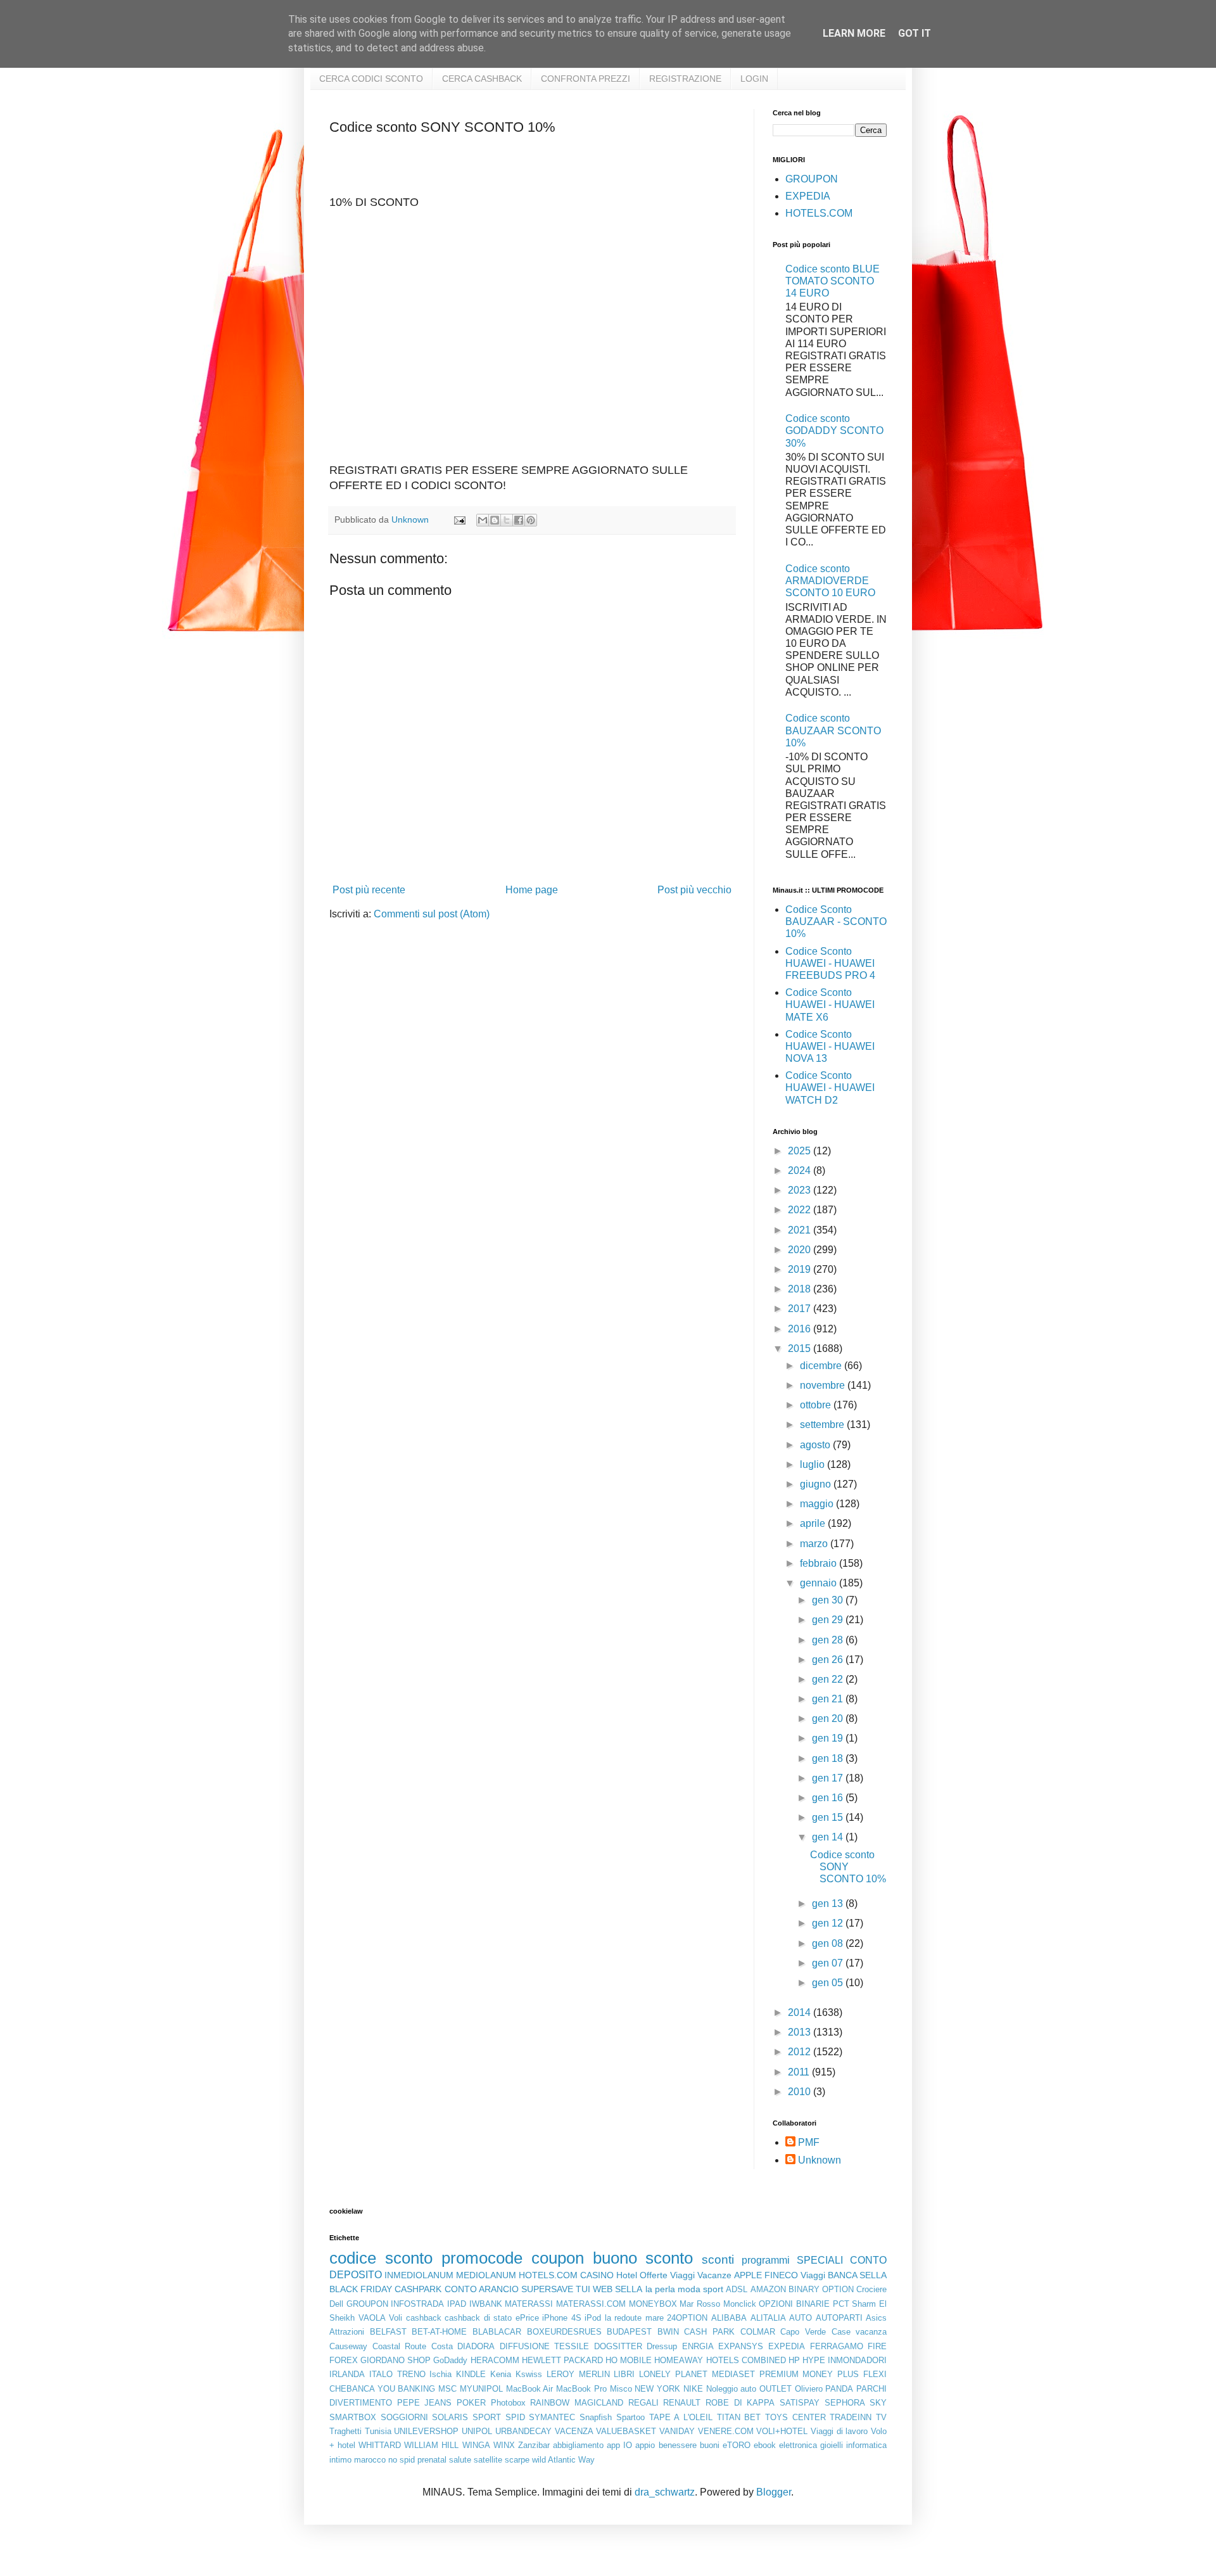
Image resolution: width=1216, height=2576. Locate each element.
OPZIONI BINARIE (794, 2304)
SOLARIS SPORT (466, 2417)
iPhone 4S (562, 2318)
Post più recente (369, 890)
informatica (866, 2445)
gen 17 (829, 1778)
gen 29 (829, 1620)
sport (713, 2289)
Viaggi (813, 2275)
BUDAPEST (629, 2332)
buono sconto (643, 2258)
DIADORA (476, 2346)
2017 (801, 1309)
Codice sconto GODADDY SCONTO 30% (834, 430)
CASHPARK (418, 2289)
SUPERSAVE (547, 2289)
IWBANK (486, 2304)
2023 (801, 1190)
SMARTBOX (353, 2417)
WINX (504, 2445)
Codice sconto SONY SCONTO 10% (848, 1867)
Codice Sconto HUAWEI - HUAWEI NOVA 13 (830, 1046)
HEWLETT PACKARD (562, 2360)
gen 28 (829, 1640)
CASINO (597, 2275)
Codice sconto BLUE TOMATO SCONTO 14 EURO (833, 281)
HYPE (814, 2360)
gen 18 (829, 1758)
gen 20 (829, 1718)
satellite (488, 2460)
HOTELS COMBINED (746, 2360)
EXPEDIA (808, 196)
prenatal (432, 2460)
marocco (370, 2460)
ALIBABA (729, 2318)
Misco (621, 2389)
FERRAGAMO (837, 2346)
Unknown (820, 2160)
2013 (801, 2032)
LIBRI (624, 2374)
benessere (678, 2445)
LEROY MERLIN (578, 2374)
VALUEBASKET (626, 2431)
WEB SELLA (617, 2289)
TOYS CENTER (795, 2417)
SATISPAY (800, 2403)
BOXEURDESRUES (564, 2332)
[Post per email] (459, 520)
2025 (801, 1151)
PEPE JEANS (425, 2403)
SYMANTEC (552, 2417)
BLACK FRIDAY (361, 2289)
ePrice (527, 2318)
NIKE (693, 2389)
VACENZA (574, 2431)
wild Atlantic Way (563, 2460)
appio (645, 2445)
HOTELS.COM (819, 213)
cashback (424, 2318)
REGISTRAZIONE (685, 79)
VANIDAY (677, 2431)
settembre (823, 1425)
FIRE (877, 2346)
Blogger (774, 2492)
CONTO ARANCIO (482, 2289)
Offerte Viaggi (667, 2275)
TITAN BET (739, 2417)
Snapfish (596, 2417)
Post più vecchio (694, 890)
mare (655, 2318)
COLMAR (758, 2332)
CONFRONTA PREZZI (586, 79)
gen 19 (829, 1738)
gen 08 (829, 1943)
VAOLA (372, 2318)
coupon (558, 2258)
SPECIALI (820, 2260)
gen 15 (829, 1817)
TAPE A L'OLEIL (681, 2417)
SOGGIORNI (404, 2417)
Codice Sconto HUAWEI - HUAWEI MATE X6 (830, 1004)
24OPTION (687, 2318)
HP (794, 2360)
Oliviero (809, 2389)
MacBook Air (530, 2389)
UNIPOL (477, 2431)
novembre (824, 1385)
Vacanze (714, 2275)
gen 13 (829, 1903)
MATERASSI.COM (591, 2304)
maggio (818, 1504)
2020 (801, 1250)
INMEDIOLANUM (419, 2275)
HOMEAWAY (679, 2360)
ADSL (737, 2289)
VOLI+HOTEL (782, 2431)
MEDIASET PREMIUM (755, 2374)
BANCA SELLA (857, 2275)
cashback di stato (478, 2318)
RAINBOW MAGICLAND (577, 2403)
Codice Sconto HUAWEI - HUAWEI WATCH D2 (830, 1087)
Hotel (627, 2275)
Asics (876, 2318)
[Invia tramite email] (483, 520)
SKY (878, 2403)
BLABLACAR (497, 2332)
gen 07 (829, 1963)
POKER (471, 2403)
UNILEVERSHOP (426, 2431)
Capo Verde (803, 2332)
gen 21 (829, 1699)
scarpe (517, 2460)
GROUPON (812, 179)
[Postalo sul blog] (495, 520)
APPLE (748, 2275)
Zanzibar (534, 2445)
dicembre (822, 1366)
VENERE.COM (726, 2431)
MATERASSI (529, 2304)
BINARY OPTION (821, 2289)
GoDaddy (450, 2360)
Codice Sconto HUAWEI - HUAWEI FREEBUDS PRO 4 (830, 963)
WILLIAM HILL (431, 2445)
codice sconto (381, 2258)
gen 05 (829, 1983)
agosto (816, 1445)
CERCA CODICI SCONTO (371, 79)
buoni (710, 2445)
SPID (515, 2417)
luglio (814, 1464)
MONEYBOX (653, 2304)
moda (689, 2289)
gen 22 (829, 1679)
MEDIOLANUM (486, 2275)
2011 (800, 2072)
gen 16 (829, 1798)
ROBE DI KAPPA (740, 2403)
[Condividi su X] (507, 520)
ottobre (817, 1405)
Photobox (508, 2403)
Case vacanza (859, 2332)
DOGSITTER (618, 2346)
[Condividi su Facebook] (519, 520)
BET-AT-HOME (439, 2332)
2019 (801, 1269)
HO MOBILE (629, 2360)
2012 (801, 2052)
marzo (815, 1544)
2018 (801, 1289)
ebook (765, 2445)
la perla (660, 2289)
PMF (809, 2142)
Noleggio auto (731, 2389)
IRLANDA (347, 2374)
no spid (402, 2460)
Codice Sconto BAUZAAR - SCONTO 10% (836, 921)
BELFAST (388, 2332)
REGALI (643, 2403)
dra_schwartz (665, 2492)
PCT (841, 2304)
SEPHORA (845, 2403)
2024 (801, 1170)
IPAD (457, 2304)
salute (460, 2460)
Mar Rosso (700, 2304)
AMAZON (768, 2289)
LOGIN (754, 79)
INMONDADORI (857, 2360)
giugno (817, 1484)
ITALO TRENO (397, 2374)
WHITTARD (380, 2445)
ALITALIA (768, 2318)
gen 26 (829, 1660)
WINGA (476, 2445)
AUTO (801, 2318)
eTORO (737, 2445)
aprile (814, 1523)
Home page (532, 890)
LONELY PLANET (673, 2374)
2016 (801, 1329)
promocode (482, 2258)
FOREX (344, 2360)
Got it (915, 33)
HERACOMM (495, 2360)
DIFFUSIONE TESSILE (545, 2346)
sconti (718, 2260)
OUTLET (776, 2389)
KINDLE (471, 2374)
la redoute (624, 2318)
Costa (442, 2346)
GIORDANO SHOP (396, 2360)
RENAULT (682, 2403)
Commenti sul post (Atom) (432, 914)
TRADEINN (851, 2417)
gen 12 (829, 1923)
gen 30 (829, 1600)
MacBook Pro (581, 2389)
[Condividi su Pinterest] (531, 520)
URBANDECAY (523, 2431)
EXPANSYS (741, 2346)
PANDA (839, 2389)
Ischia (440, 2374)
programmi (766, 2260)
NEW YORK (657, 2389)
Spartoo (630, 2417)
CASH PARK (709, 2332)
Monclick (740, 2304)
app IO (619, 2445)
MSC (447, 2389)
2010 (801, 2092)
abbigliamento (578, 2445)
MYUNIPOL (481, 2389)
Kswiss (529, 2374)
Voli (396, 2318)
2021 (801, 1230)
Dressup (662, 2346)
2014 (801, 2012)
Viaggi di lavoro (839, 2431)
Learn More (854, 33)
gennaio (820, 1583)
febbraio (820, 1563)
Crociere (871, 2289)
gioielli (832, 2445)
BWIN (668, 2332)
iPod (593, 2318)
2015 (801, 1349)
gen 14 (829, 1837)
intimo (340, 2460)
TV (881, 2417)
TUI (583, 2289)
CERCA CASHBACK (482, 79)
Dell (336, 2304)
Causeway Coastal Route (378, 2346)
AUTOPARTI (839, 2318)
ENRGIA (698, 2346)
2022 (801, 1210)
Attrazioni (347, 2332)
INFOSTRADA (417, 2304)
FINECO (781, 2275)
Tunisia (378, 2431)
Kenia (501, 2374)
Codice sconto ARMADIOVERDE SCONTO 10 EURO (830, 581)
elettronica (798, 2445)
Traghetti (345, 2431)
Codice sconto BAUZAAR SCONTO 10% (833, 730)
